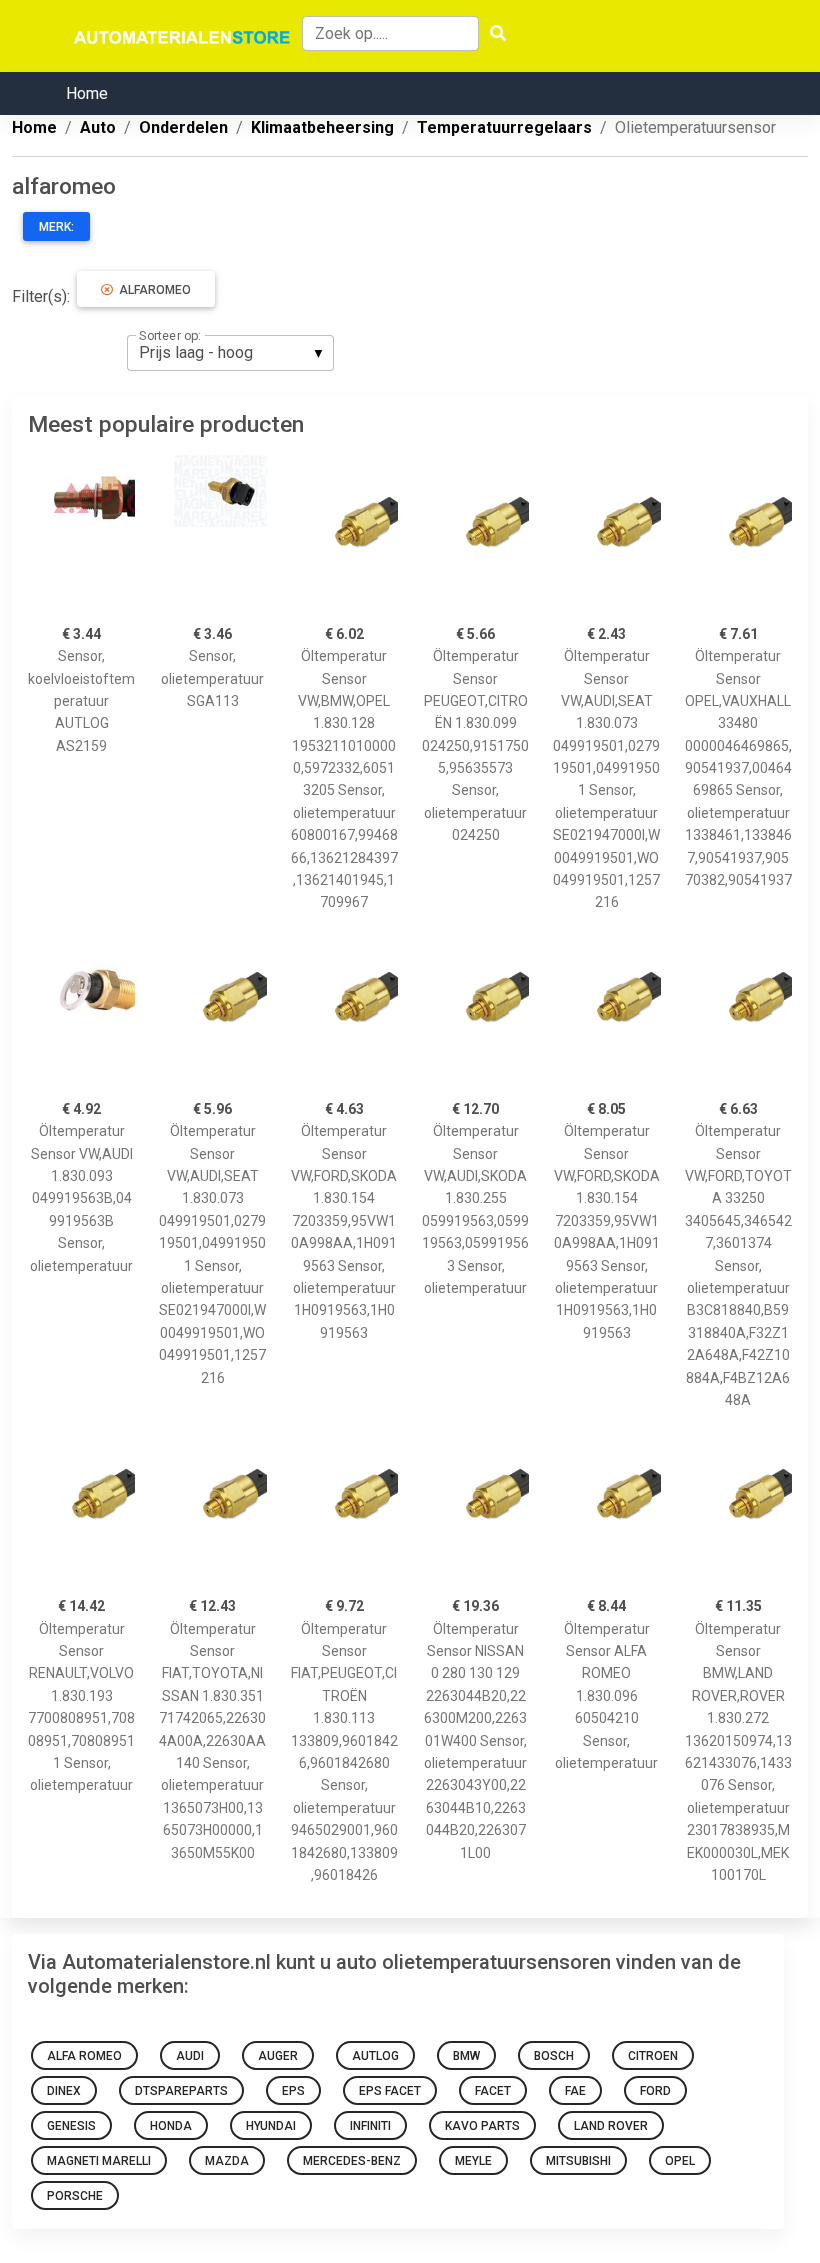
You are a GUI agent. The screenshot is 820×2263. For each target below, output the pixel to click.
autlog (375, 2056)
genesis (71, 2126)
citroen (653, 2056)
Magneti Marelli (99, 2161)
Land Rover (611, 2126)
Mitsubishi (578, 2161)
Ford (655, 2091)
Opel (680, 2161)
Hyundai (271, 2126)
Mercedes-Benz (352, 2161)
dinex (64, 2091)
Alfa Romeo (84, 2056)
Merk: (56, 227)
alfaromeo (152, 290)
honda (171, 2126)
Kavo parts (482, 2126)
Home (87, 93)
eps (293, 2091)
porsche (75, 2196)
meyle (473, 2161)
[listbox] (230, 353)
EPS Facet (390, 2091)
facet (493, 2091)
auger (278, 2056)
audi (190, 2056)
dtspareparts (181, 2091)
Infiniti (370, 2126)
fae (575, 2091)
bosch (554, 2056)
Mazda (227, 2161)
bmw (466, 2056)
